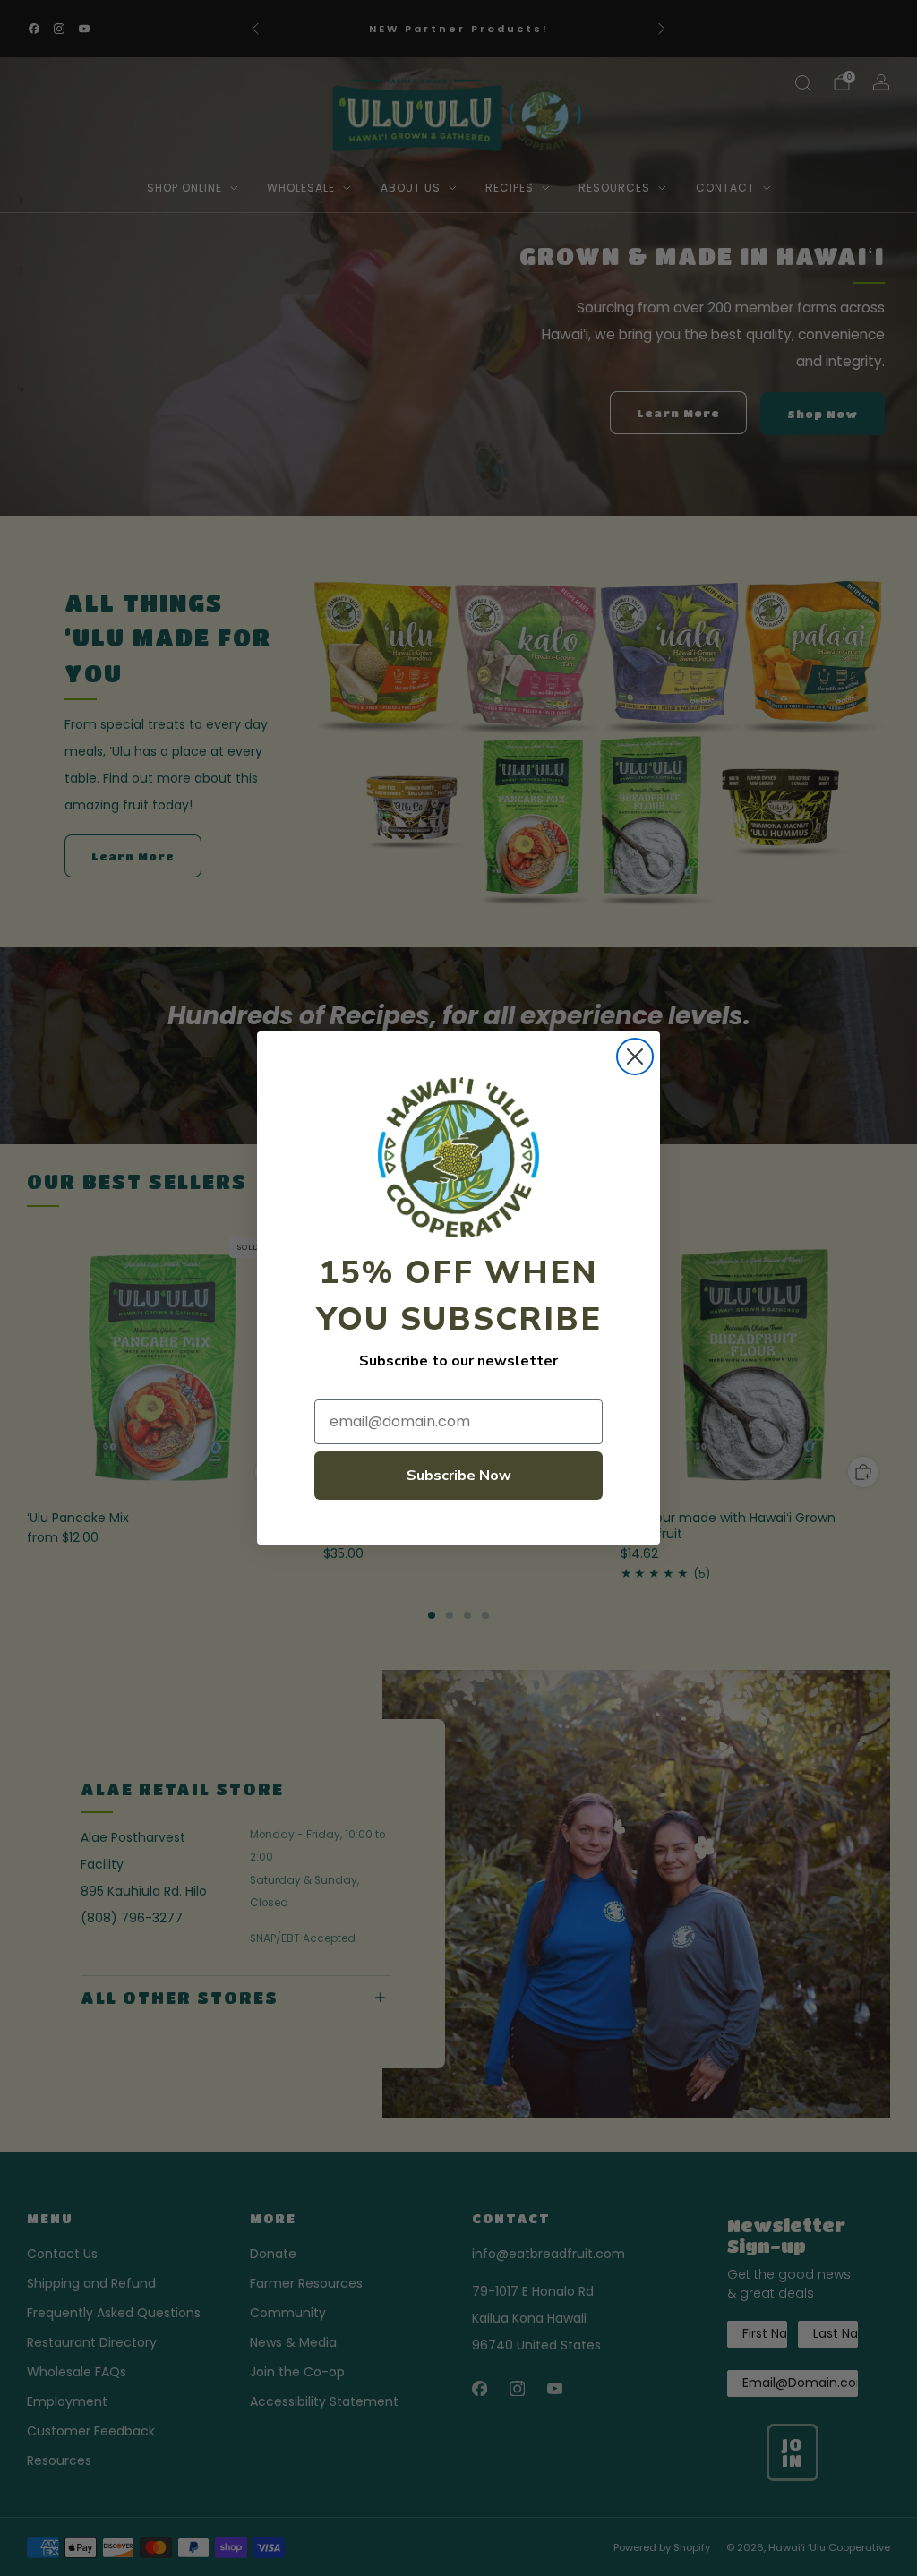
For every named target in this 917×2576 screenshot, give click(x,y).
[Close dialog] (635, 1057)
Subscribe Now (459, 1476)
